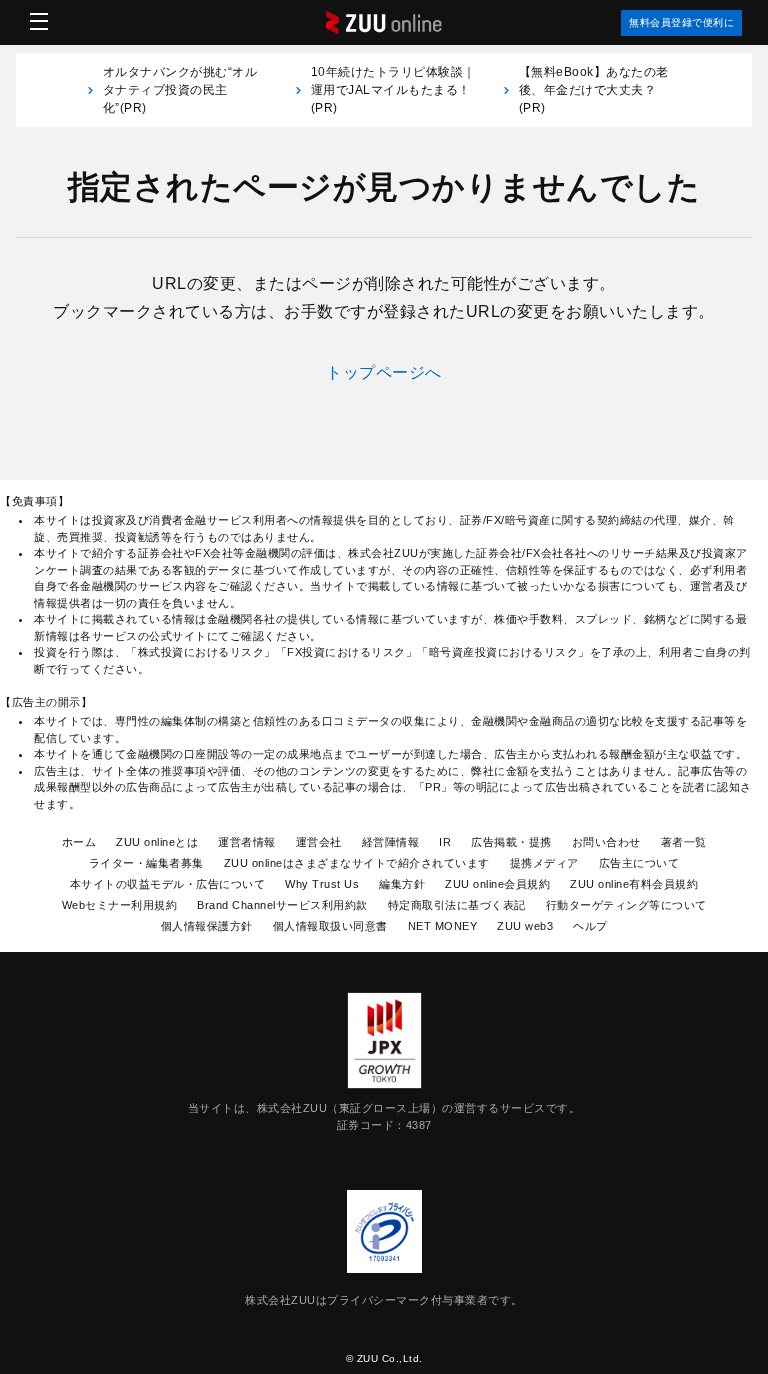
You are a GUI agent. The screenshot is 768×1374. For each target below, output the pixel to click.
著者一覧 (684, 842)
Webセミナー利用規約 (120, 905)
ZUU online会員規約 (497, 884)
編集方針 (402, 884)
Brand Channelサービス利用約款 (282, 905)
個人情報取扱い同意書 (330, 926)
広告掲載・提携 (511, 842)
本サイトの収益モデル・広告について (168, 884)
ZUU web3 (525, 926)
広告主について (639, 863)
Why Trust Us (322, 884)
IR (445, 842)
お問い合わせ (606, 842)
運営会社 (319, 842)
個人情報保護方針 (207, 926)
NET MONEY (443, 926)
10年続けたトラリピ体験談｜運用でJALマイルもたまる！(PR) (393, 90)
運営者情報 (247, 842)
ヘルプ (590, 926)
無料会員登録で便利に (681, 22)
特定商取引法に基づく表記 (457, 905)
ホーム (79, 842)
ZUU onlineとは (157, 842)
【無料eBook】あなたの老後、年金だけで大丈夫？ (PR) (594, 90)
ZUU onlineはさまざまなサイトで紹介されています (357, 863)
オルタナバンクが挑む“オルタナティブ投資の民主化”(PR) (180, 90)
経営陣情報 (391, 842)
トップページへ (384, 372)
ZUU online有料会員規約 (634, 884)
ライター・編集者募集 (146, 863)
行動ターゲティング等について (626, 905)
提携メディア (544, 863)
